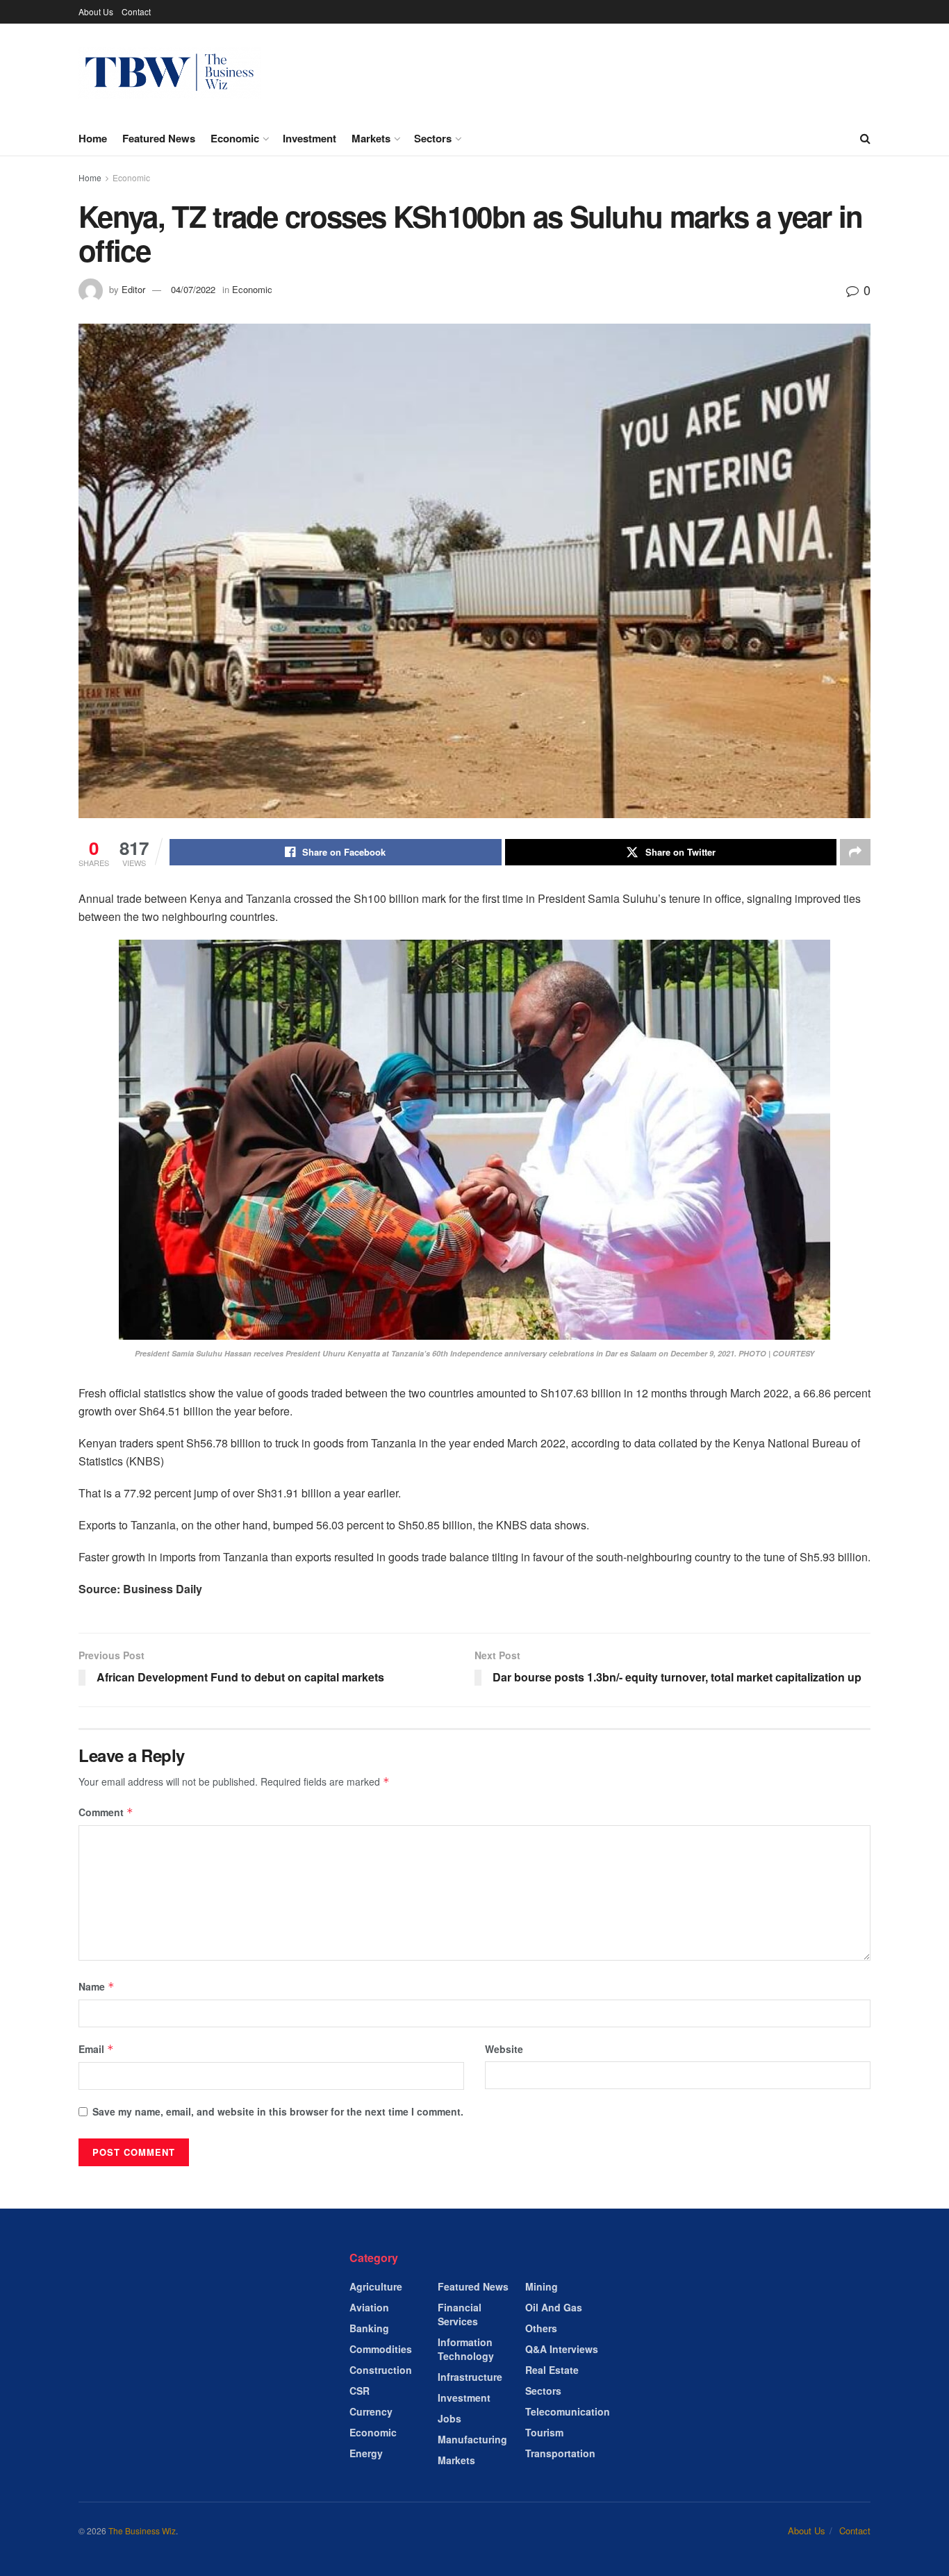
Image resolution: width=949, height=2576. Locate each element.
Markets (371, 138)
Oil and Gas (554, 2307)
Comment (106, 1812)
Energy (366, 2453)
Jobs (449, 2418)
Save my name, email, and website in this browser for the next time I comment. (278, 2111)
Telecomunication (568, 2411)
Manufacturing (472, 2439)
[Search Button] (865, 138)
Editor (133, 289)
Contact (136, 11)
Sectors (433, 138)
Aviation (369, 2307)
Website (504, 2049)
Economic (235, 138)
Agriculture (376, 2286)
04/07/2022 (193, 289)
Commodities (381, 2349)
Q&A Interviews (562, 2349)
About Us (96, 11)
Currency (371, 2411)
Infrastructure (470, 2377)
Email (96, 2049)
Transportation (560, 2453)
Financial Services (460, 2314)
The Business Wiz (142, 2531)
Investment (310, 138)
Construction (381, 2370)
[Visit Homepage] (170, 73)
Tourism (544, 2432)
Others (541, 2328)
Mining (542, 2286)
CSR (360, 2391)
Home (93, 138)
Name (97, 1986)
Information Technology (466, 2349)
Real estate (552, 2370)
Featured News (159, 138)
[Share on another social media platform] (855, 852)
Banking (369, 2328)
